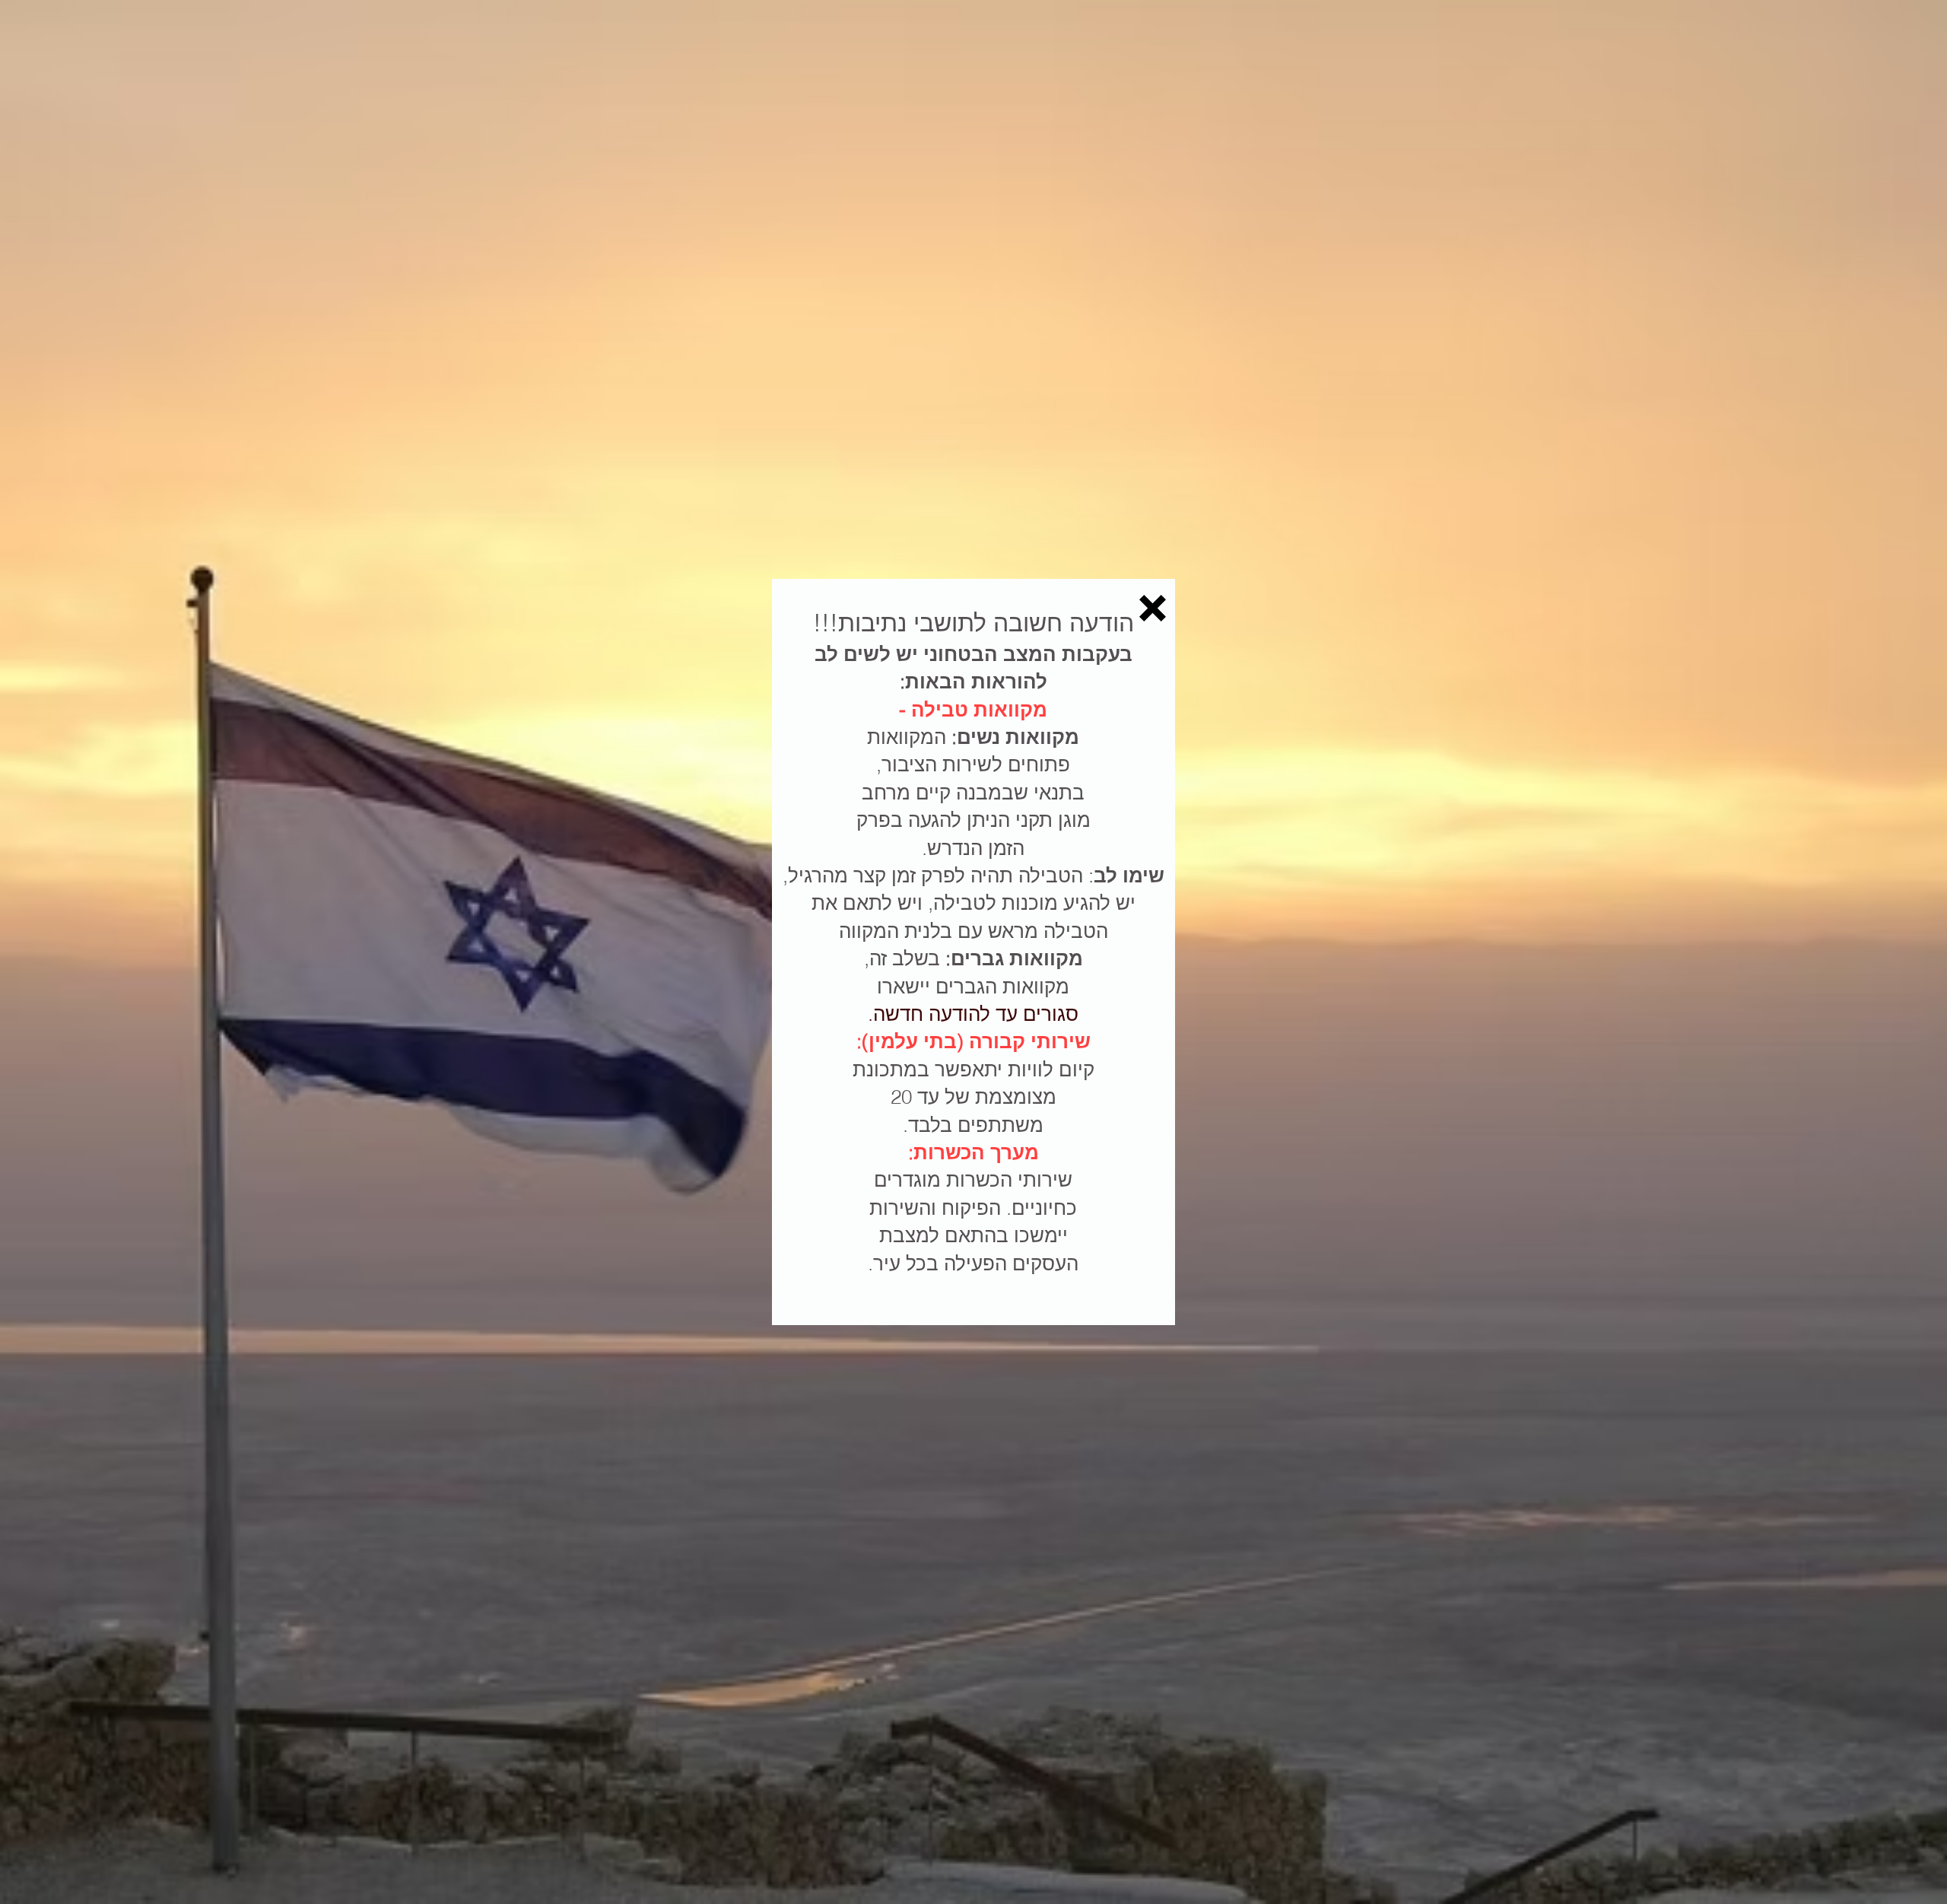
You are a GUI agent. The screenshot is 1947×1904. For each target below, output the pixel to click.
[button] (1153, 608)
